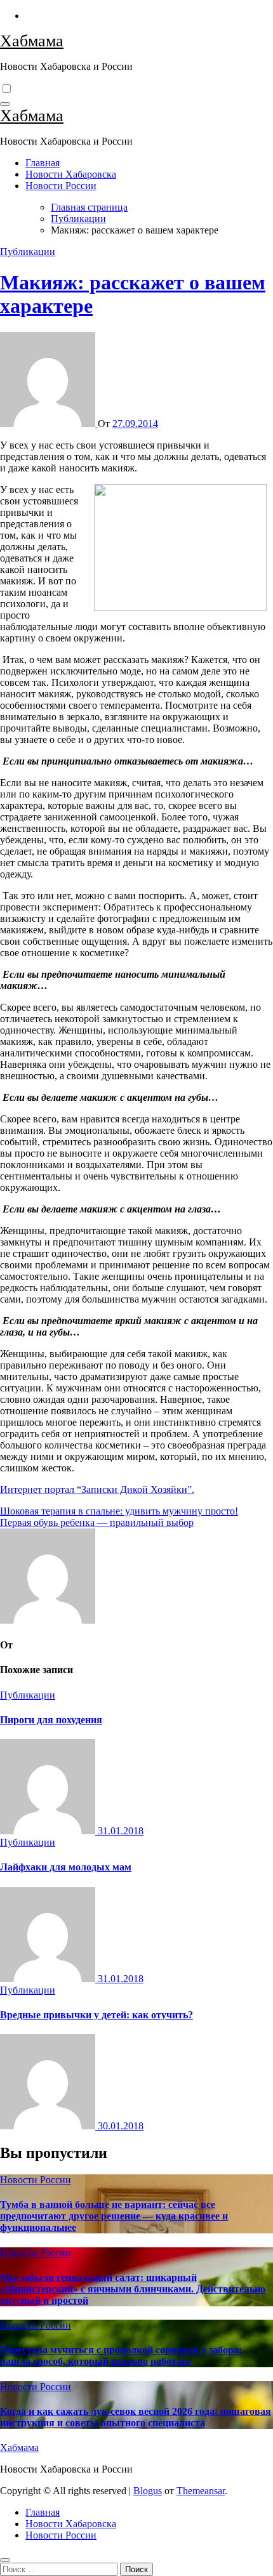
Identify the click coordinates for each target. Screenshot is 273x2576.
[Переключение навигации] (5, 104)
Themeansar (201, 2491)
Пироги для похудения (51, 1720)
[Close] (5, 2560)
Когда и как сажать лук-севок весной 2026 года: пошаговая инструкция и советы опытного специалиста (136, 2417)
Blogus (148, 2491)
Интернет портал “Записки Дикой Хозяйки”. (97, 1489)
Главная (43, 163)
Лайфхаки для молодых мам (66, 1867)
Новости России (61, 186)
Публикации (28, 252)
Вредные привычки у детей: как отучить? (97, 2015)
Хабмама (32, 41)
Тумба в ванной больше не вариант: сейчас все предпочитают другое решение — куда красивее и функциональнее (114, 2216)
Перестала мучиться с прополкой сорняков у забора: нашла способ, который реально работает (121, 2356)
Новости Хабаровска (71, 174)
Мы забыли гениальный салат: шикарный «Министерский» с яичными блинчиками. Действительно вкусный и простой (133, 2289)
